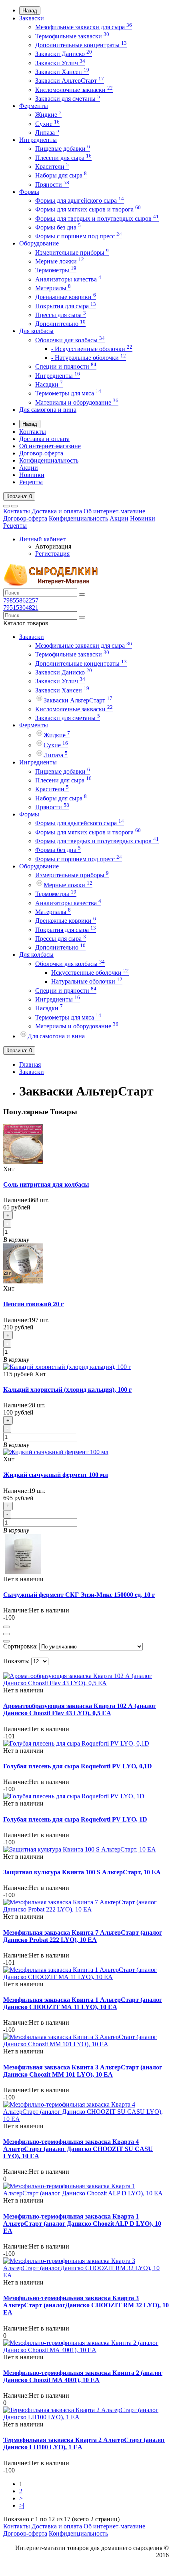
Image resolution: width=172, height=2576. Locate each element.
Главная (30, 1065)
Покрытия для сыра (66, 306)
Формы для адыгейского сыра (80, 201)
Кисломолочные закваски (74, 90)
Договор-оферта (41, 453)
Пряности (52, 185)
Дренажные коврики (66, 297)
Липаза (47, 133)
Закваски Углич (60, 63)
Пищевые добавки (63, 149)
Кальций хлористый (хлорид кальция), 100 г (67, 1390)
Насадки (49, 384)
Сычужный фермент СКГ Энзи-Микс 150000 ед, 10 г (79, 1595)
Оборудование (39, 243)
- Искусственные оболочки (92, 349)
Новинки (32, 475)
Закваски (32, 18)
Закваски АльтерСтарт (70, 81)
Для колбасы (36, 331)
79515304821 (21, 608)
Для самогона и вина (48, 410)
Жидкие (48, 115)
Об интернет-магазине (50, 446)
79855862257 (21, 600)
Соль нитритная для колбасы (46, 1184)
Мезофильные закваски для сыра (84, 27)
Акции (29, 468)
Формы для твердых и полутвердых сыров (97, 218)
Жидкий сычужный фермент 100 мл (56, 1475)
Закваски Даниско (64, 54)
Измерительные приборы (72, 252)
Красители (52, 167)
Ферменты (34, 106)
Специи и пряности (66, 366)
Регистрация (52, 554)
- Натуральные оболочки (89, 358)
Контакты (33, 432)
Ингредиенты (38, 140)
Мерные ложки (60, 261)
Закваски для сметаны (68, 99)
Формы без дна (58, 227)
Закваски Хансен (62, 72)
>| (22, 2505)
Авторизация (53, 546)
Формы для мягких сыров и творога (88, 209)
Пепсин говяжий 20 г (33, 1304)
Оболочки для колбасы (70, 340)
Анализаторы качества (68, 279)
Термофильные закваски (72, 36)
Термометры (56, 270)
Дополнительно (60, 324)
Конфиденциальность (49, 460)
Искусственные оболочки (90, 973)
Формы (29, 192)
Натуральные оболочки (87, 981)
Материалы (53, 288)
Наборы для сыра (61, 175)
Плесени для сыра (63, 158)
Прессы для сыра (61, 315)
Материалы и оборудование (77, 402)
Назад (30, 11)
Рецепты (31, 482)
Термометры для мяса (68, 393)
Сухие (47, 124)
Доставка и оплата (44, 439)
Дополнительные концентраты (81, 45)
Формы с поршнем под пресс (79, 236)
